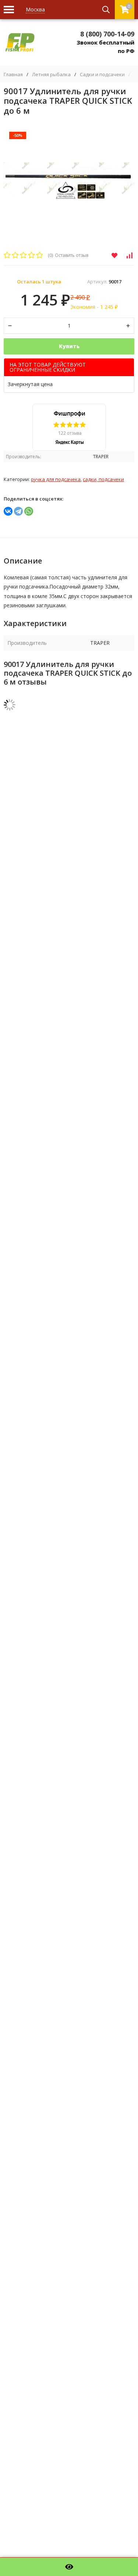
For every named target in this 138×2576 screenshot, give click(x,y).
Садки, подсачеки (103, 479)
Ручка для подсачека (56, 479)
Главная (13, 75)
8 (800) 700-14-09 (107, 34)
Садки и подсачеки (102, 75)
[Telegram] (18, 511)
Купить (69, 346)
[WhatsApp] (29, 511)
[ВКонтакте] (8, 511)
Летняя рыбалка (51, 75)
